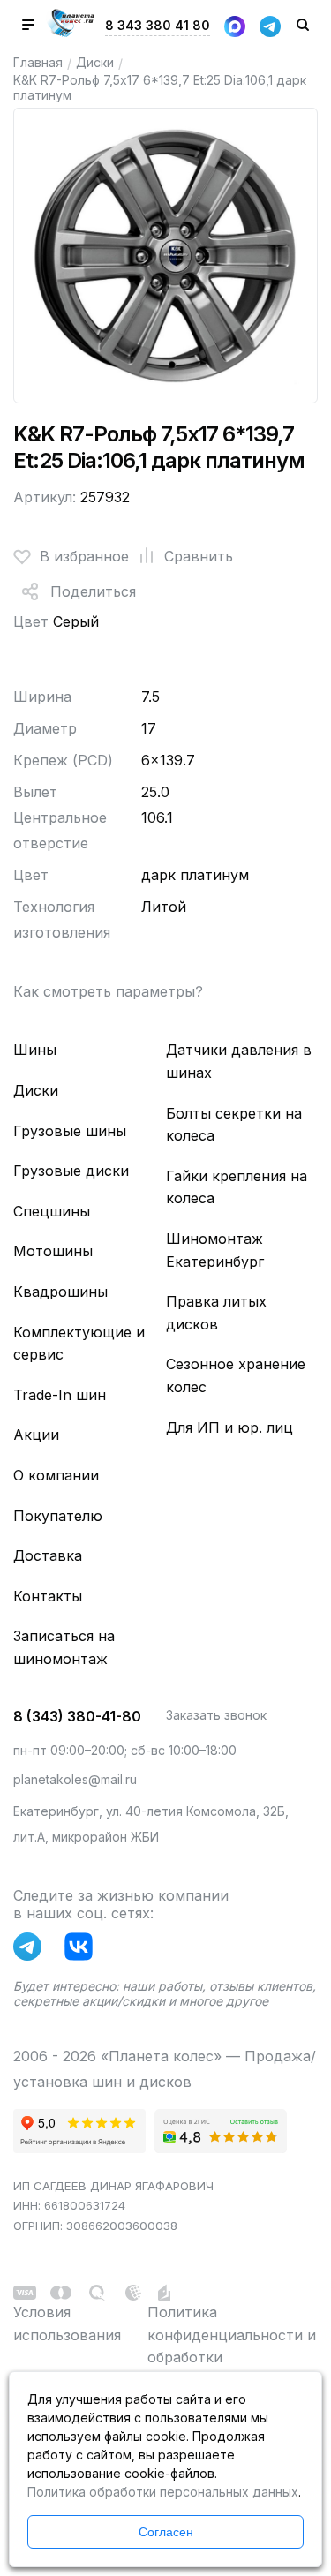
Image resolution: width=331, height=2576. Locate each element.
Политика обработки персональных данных (163, 2492)
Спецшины (52, 1211)
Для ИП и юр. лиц (229, 1427)
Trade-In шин (60, 1395)
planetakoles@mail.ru (75, 1779)
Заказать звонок (216, 1715)
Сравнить (199, 556)
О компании (56, 1475)
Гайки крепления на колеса (237, 1187)
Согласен (166, 2532)
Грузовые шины (70, 1131)
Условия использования (67, 2324)
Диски (95, 62)
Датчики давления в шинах (239, 1061)
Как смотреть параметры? (108, 991)
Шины (35, 1050)
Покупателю (58, 1516)
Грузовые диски (71, 1171)
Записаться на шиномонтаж (64, 1647)
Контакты (48, 1596)
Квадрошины (60, 1292)
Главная (38, 62)
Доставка (48, 1555)
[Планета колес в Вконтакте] (83, 1950)
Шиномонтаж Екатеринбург (215, 1250)
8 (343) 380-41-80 (77, 1716)
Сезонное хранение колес (236, 1375)
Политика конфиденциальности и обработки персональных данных (232, 2346)
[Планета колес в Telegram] (32, 1950)
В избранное (84, 556)
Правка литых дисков (216, 1313)
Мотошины (53, 1251)
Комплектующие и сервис (79, 1344)
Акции (36, 1435)
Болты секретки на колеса (234, 1125)
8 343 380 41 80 (158, 25)
